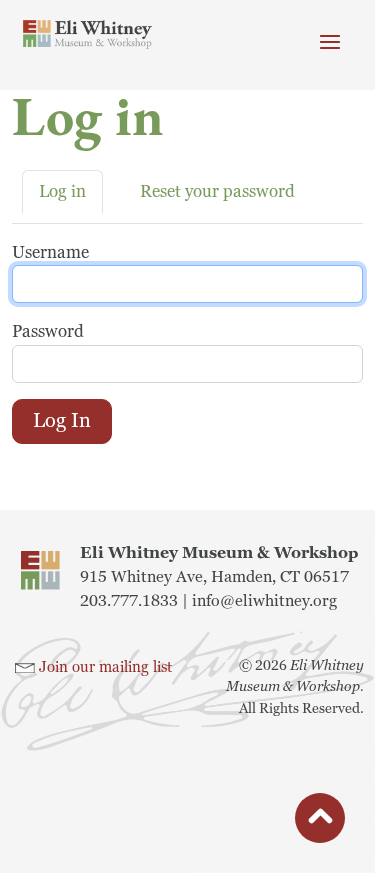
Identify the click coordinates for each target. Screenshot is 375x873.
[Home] (88, 34)
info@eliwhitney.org (264, 601)
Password (48, 331)
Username (50, 252)
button (320, 821)
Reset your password (217, 191)
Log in (62, 191)
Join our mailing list (105, 667)
